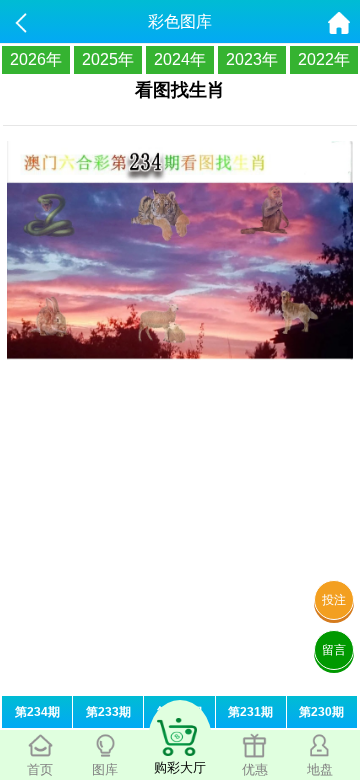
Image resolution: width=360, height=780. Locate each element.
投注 (334, 600)
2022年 (324, 59)
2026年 (36, 59)
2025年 (108, 59)
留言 (334, 650)
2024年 (180, 59)
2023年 (252, 59)
